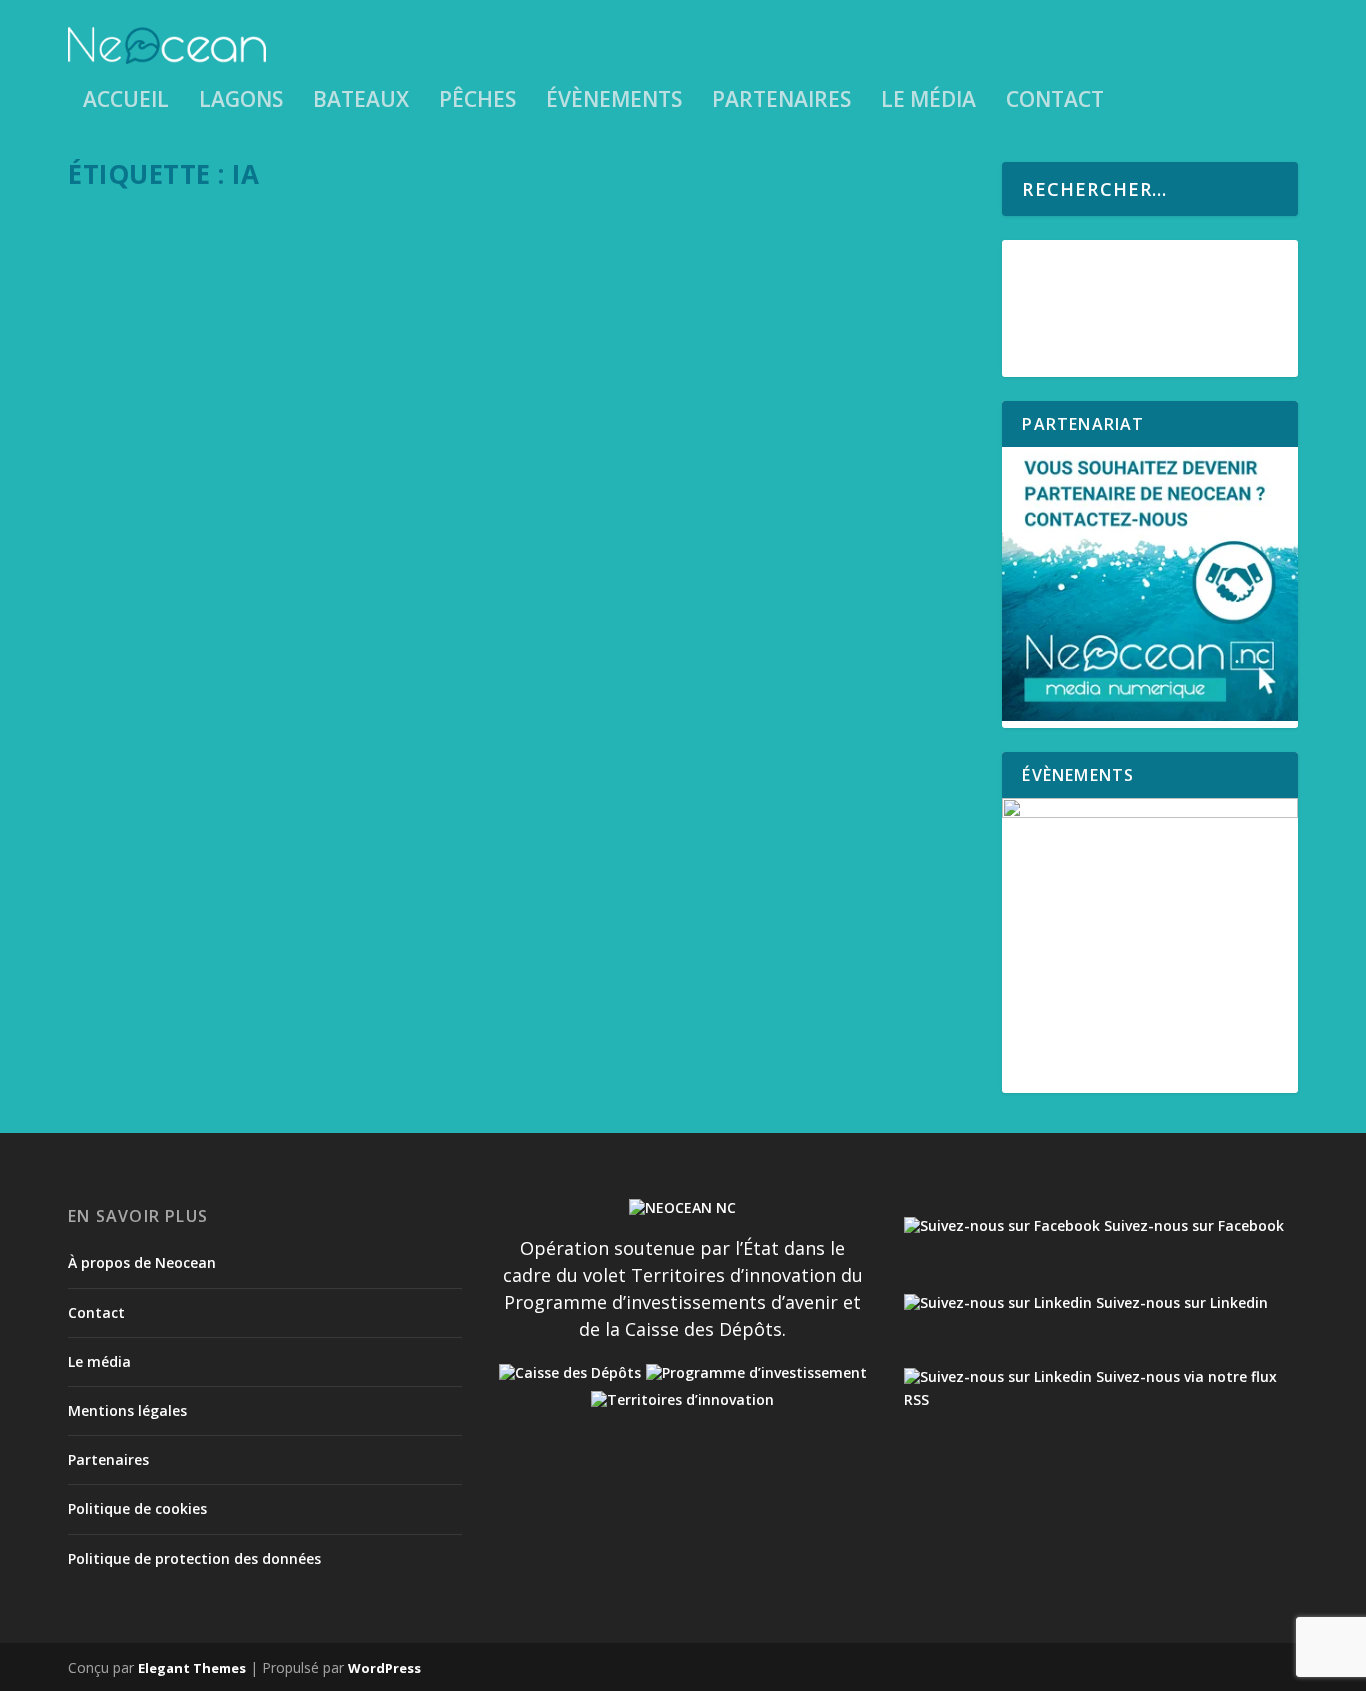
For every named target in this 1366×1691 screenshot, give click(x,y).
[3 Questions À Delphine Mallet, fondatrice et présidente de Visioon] (525, 519)
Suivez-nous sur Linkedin (1180, 1302)
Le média (928, 102)
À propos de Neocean (142, 1262)
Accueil (126, 102)
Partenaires (781, 102)
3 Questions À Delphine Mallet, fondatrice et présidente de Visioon (401, 850)
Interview (190, 880)
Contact (1055, 102)
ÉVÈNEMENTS (614, 102)
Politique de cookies (137, 1508)
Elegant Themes (192, 1668)
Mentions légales (127, 1410)
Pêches (477, 102)
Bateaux (361, 102)
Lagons (241, 102)
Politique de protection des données (194, 1558)
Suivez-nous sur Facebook (1192, 1225)
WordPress (384, 1668)
